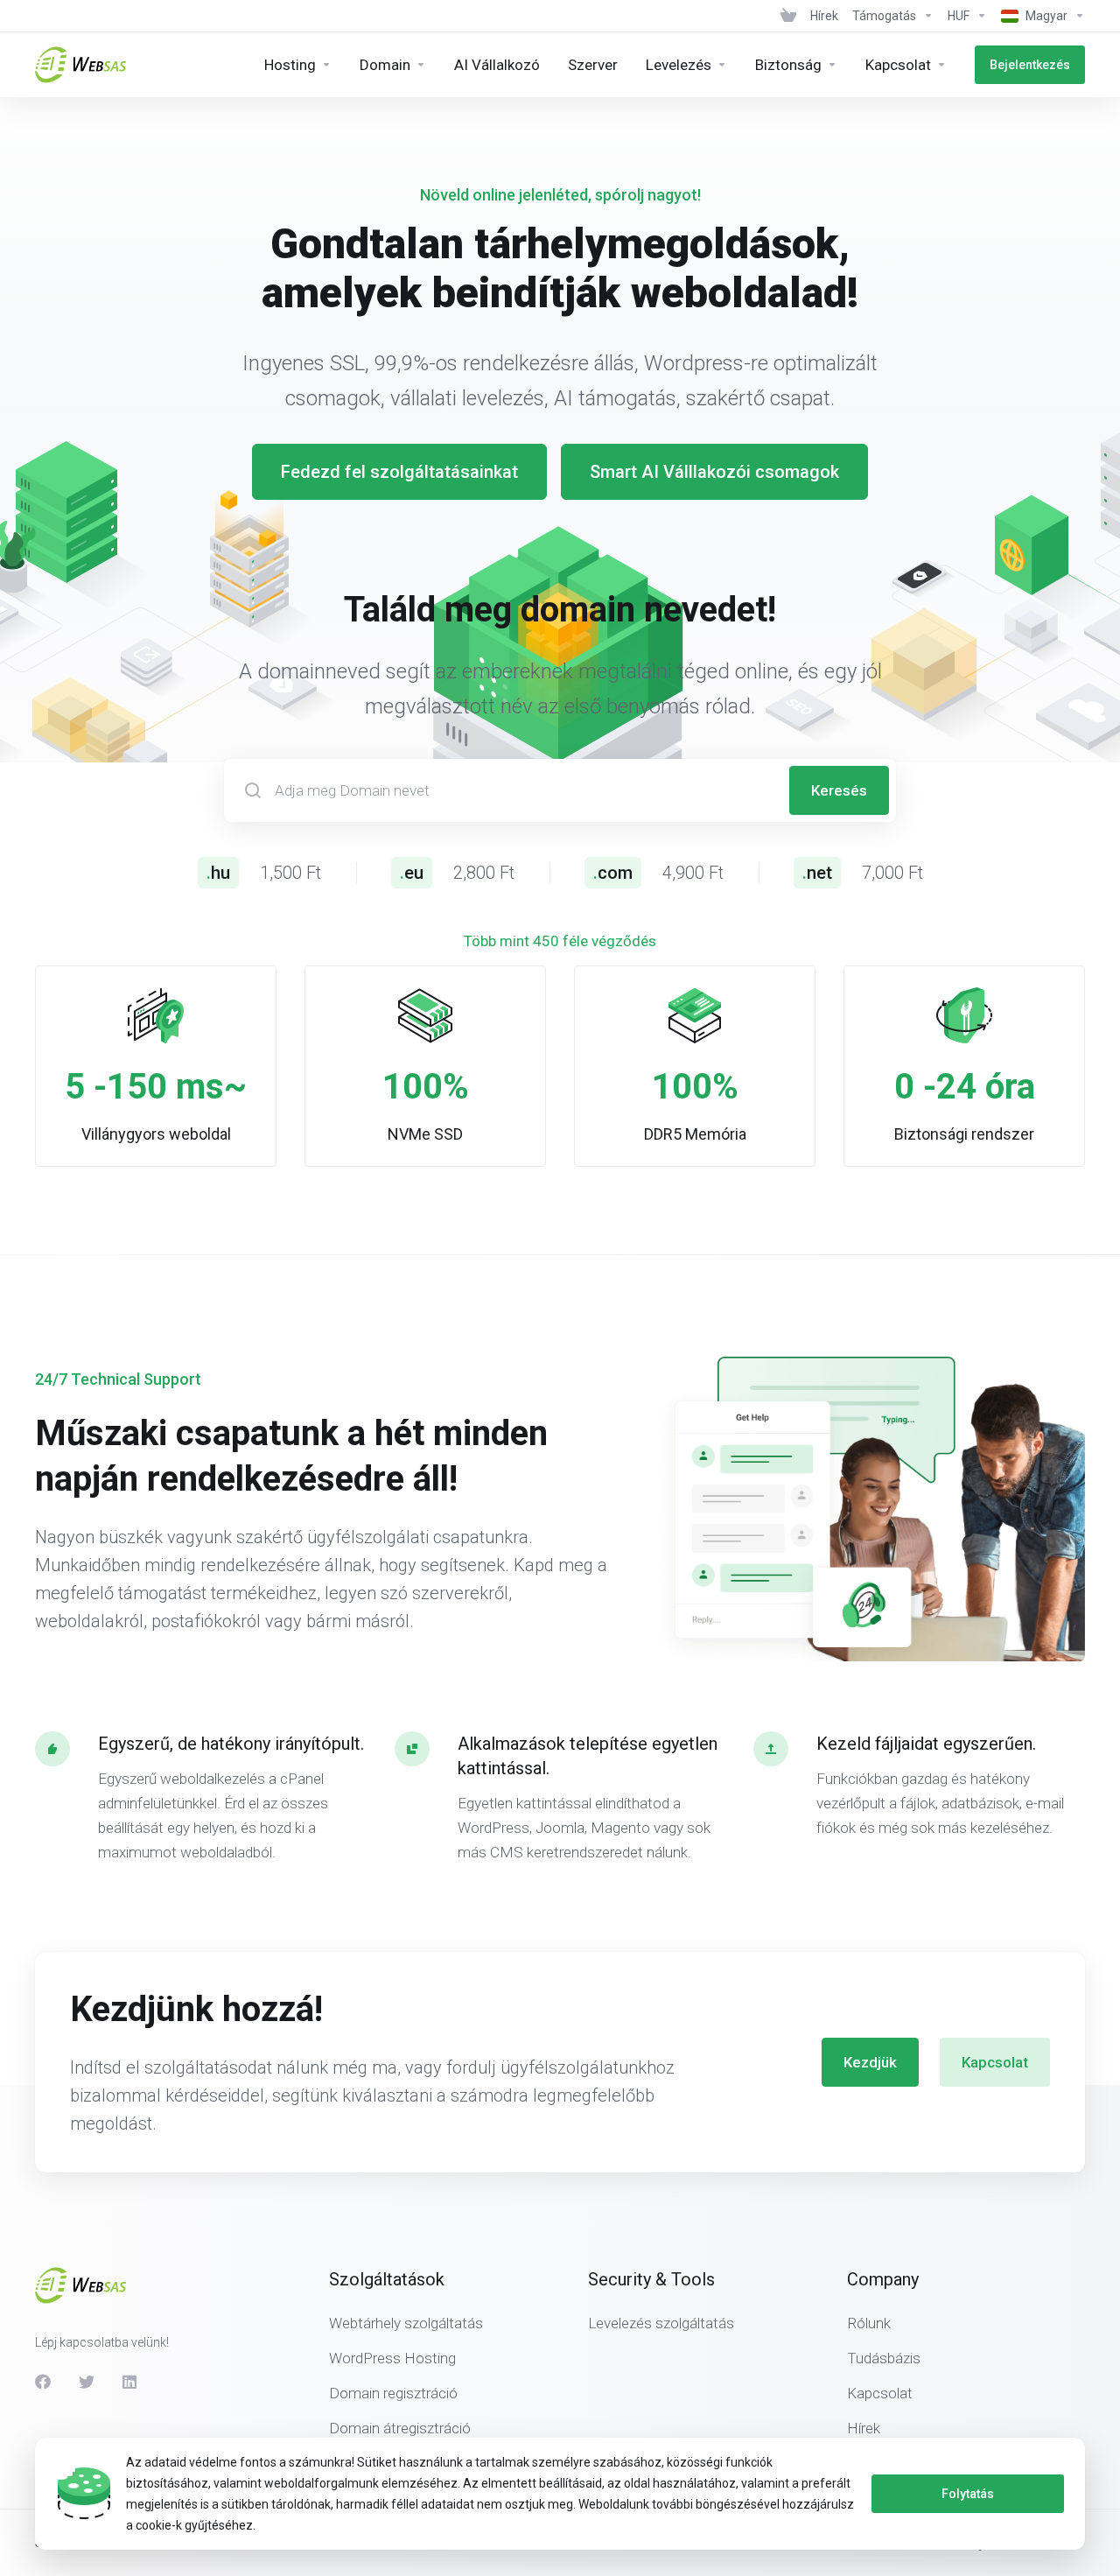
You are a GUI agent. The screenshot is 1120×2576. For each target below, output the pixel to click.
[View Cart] (788, 16)
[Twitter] (87, 2382)
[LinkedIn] (130, 2382)
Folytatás (968, 2494)
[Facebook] (43, 2382)
